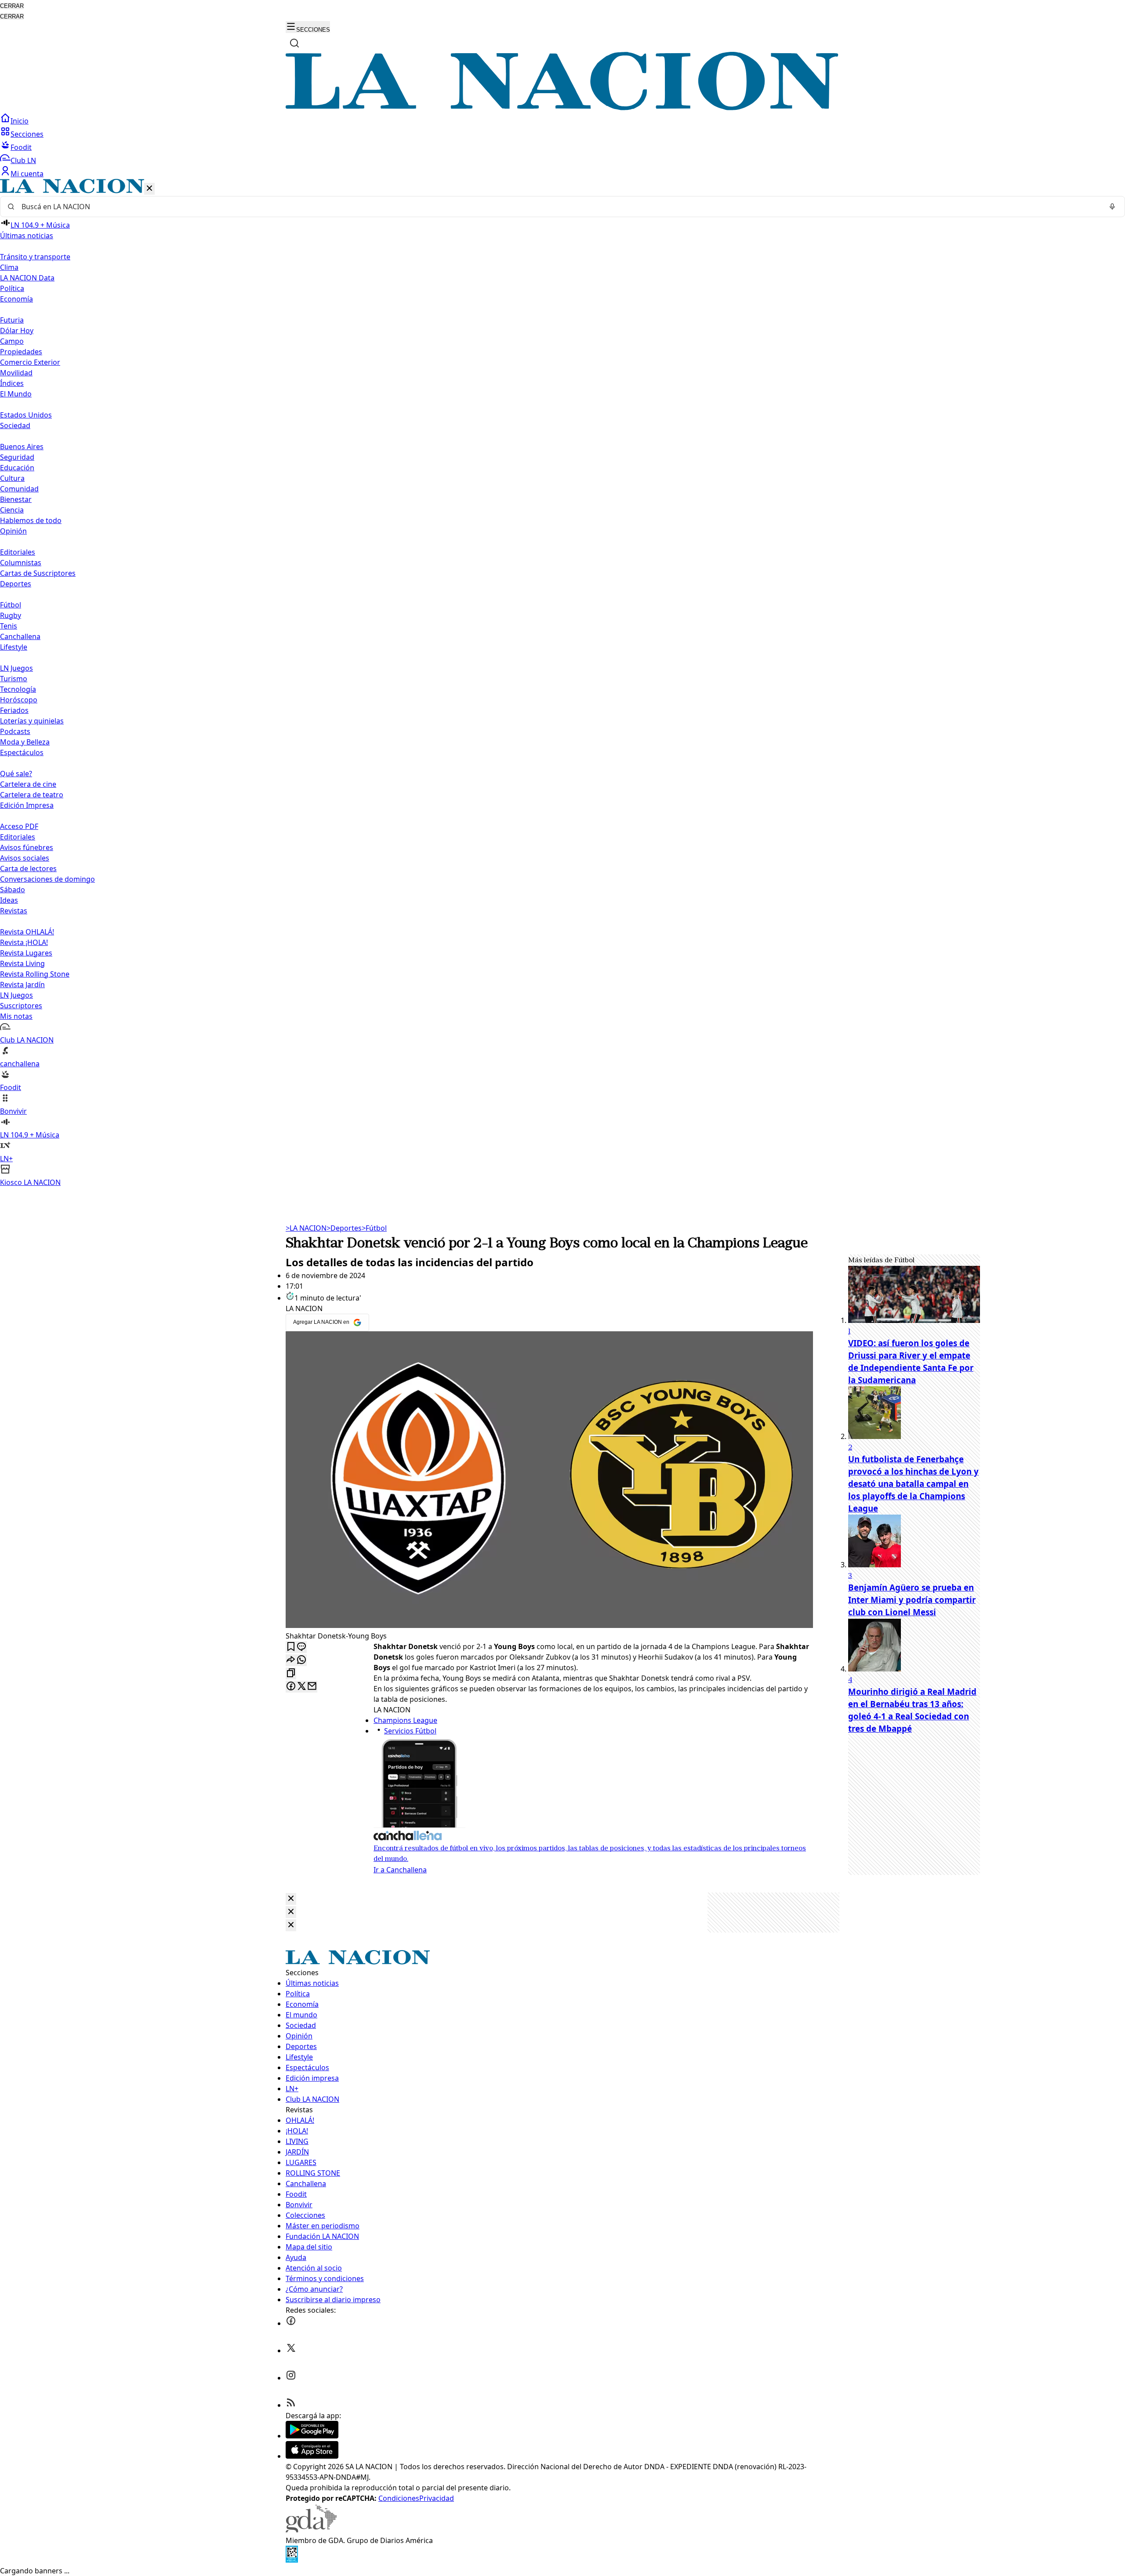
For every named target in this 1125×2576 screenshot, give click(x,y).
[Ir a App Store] (312, 2456)
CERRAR (12, 6)
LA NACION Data (27, 278)
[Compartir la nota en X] (301, 1687)
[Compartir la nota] (291, 1660)
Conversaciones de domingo (47, 879)
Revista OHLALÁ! (27, 932)
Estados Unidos (26, 415)
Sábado (13, 890)
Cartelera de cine (28, 784)
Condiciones (399, 2498)
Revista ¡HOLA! (24, 942)
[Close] (291, 1899)
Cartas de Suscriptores (38, 573)
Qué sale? (16, 774)
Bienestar (16, 499)
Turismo (14, 679)
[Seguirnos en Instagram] (291, 2378)
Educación (17, 468)
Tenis (9, 626)
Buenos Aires (22, 447)
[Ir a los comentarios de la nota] (301, 1647)
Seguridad (17, 457)
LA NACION (306, 1228)
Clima (9, 267)
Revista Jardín (22, 985)
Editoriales (18, 552)
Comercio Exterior (30, 362)
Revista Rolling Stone (35, 974)
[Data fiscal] (292, 2560)
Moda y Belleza (25, 742)
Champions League (405, 1720)
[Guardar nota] (291, 1647)
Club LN (23, 160)
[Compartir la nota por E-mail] (312, 1687)
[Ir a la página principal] (562, 108)
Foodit (21, 147)
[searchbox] (559, 207)
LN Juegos (16, 668)
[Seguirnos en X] (291, 2351)
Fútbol (11, 605)
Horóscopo (19, 700)
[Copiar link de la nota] (291, 1673)
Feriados (14, 710)
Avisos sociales (25, 858)
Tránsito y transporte (35, 257)
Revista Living (22, 963)
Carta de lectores (28, 868)
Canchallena (20, 636)
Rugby (11, 615)
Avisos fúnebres (27, 847)
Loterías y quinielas (32, 721)
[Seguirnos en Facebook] (291, 2323)
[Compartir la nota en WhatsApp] (301, 1660)
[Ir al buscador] (294, 43)
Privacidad (437, 2498)
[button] (562, 683)
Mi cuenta (27, 174)
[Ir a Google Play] (312, 2436)
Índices (12, 383)
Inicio (20, 121)
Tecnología (18, 689)
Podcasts (15, 731)
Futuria (12, 320)
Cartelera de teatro (32, 795)
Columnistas (21, 563)
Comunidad (19, 489)
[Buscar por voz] (1112, 207)
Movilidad (16, 373)
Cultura (12, 478)
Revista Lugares (26, 953)
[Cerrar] (149, 189)
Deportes (344, 1228)
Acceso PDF (19, 826)
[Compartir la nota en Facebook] (291, 1687)
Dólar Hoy (17, 331)
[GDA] (311, 2530)
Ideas (9, 900)
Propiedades (21, 352)
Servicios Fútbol (410, 1731)
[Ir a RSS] (291, 2405)
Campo (12, 341)
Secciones (27, 134)
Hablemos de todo (31, 520)
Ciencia (12, 510)
